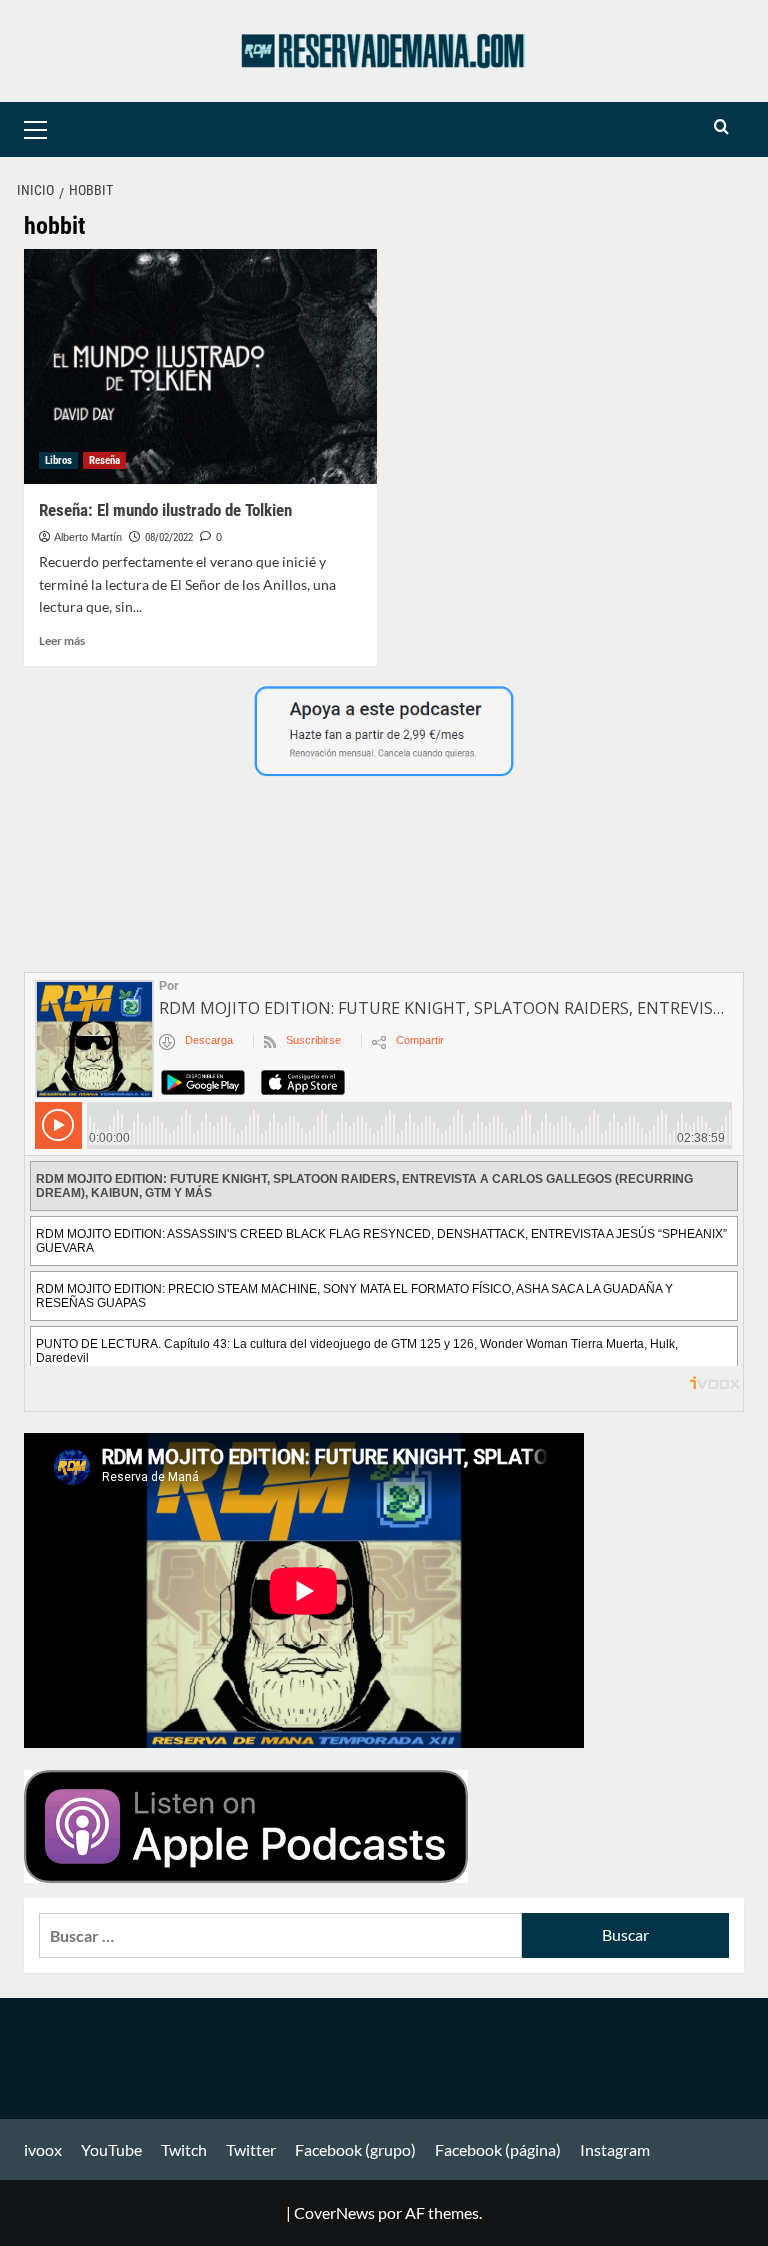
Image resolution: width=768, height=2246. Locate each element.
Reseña (104, 460)
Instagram (615, 2149)
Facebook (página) (498, 2149)
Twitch (184, 2149)
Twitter (251, 2149)
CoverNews (334, 2212)
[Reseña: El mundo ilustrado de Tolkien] (200, 366)
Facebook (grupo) (355, 2149)
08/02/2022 (169, 537)
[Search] (721, 127)
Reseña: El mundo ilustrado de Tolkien (165, 510)
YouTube (111, 2149)
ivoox (43, 2149)
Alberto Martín (88, 537)
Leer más (62, 640)
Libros (58, 460)
